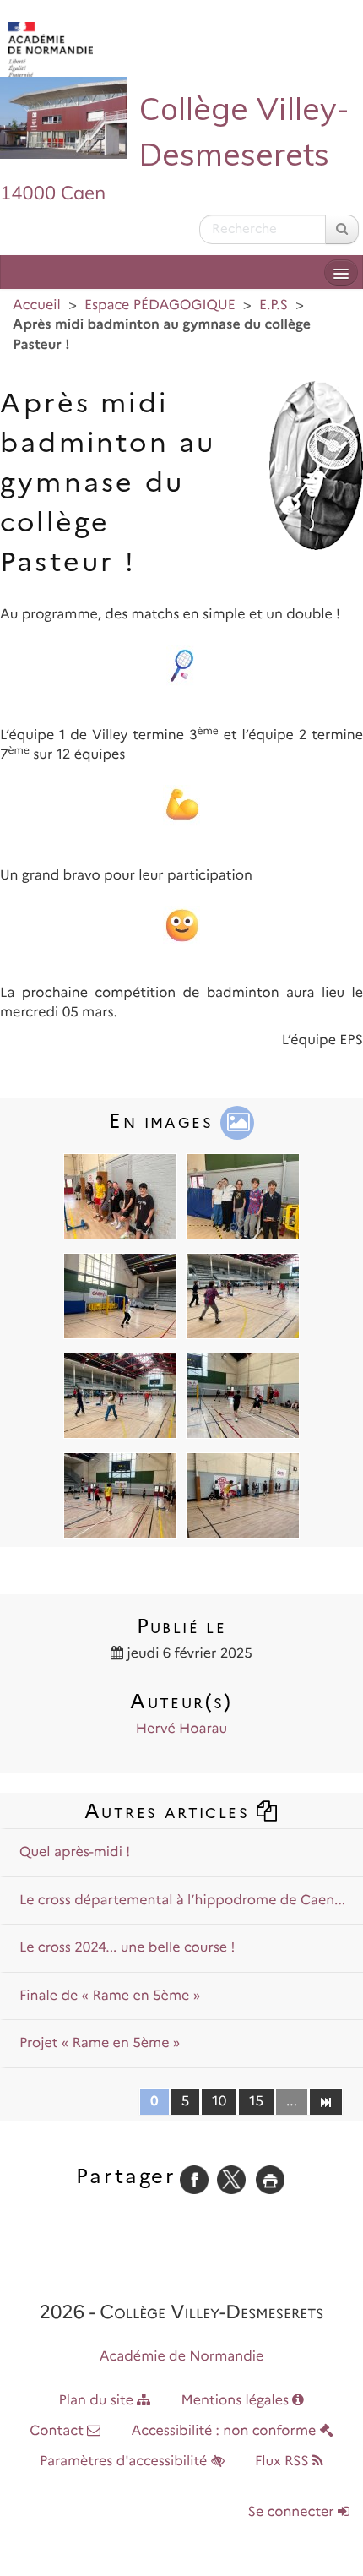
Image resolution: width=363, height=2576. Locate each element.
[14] (325, 2101)
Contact (58, 2431)
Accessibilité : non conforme (226, 2431)
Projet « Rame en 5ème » (100, 2043)
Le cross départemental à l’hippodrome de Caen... (182, 1901)
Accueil (37, 305)
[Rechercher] (342, 229)
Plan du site (98, 2401)
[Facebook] (194, 2179)
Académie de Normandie (182, 2357)
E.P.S (274, 305)
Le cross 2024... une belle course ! (127, 1948)
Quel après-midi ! (75, 1852)
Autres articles (170, 1811)
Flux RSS (284, 2462)
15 (256, 2102)
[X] (231, 2179)
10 (219, 2102)
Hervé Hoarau (181, 1729)
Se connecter (293, 2512)
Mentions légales (237, 2401)
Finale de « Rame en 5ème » (110, 1996)
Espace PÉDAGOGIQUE (160, 305)
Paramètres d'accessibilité (125, 2462)
